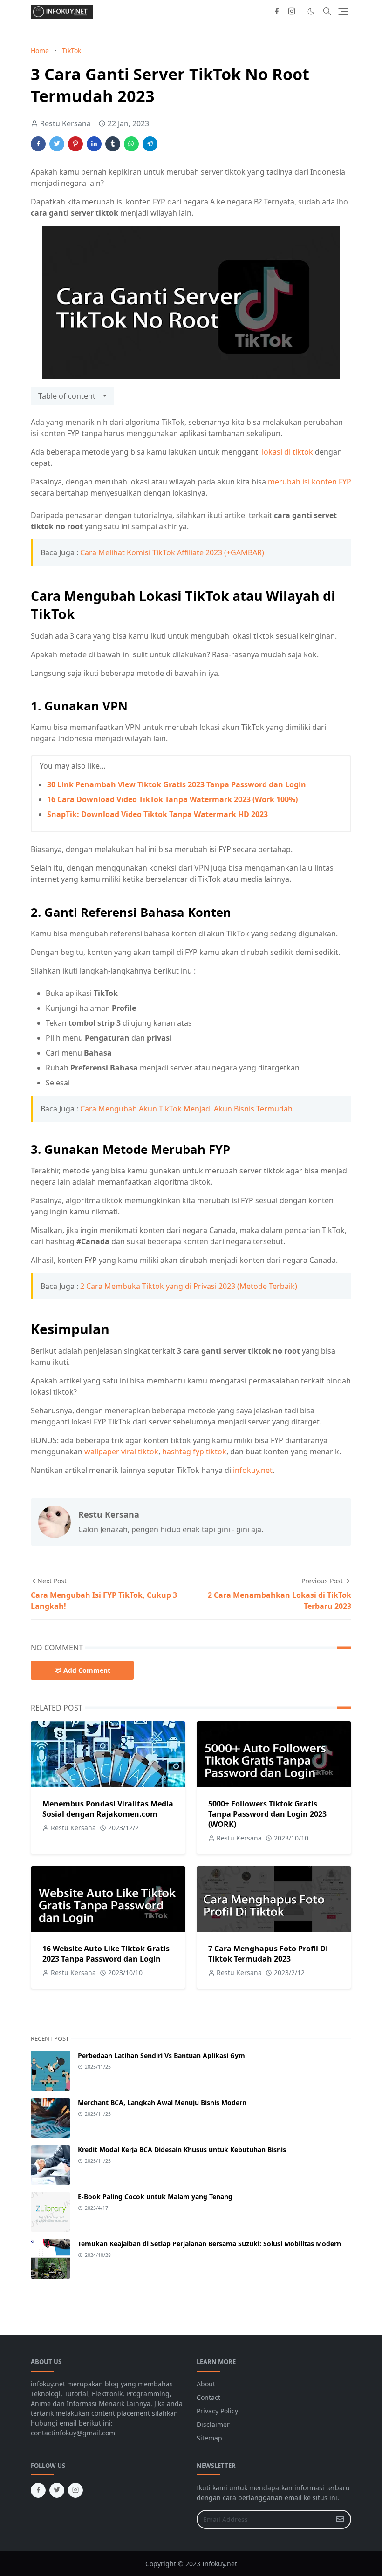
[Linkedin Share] (94, 144)
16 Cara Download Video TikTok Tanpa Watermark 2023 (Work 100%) (172, 799)
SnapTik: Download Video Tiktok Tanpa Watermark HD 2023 (157, 814)
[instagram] (292, 11)
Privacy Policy (217, 2411)
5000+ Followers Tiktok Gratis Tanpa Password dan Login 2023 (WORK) (267, 1814)
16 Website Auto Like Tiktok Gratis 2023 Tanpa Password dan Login (106, 1954)
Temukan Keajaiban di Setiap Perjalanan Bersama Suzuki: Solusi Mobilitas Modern (209, 2244)
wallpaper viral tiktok (121, 1452)
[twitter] (57, 2490)
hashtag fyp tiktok (194, 1452)
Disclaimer (213, 2424)
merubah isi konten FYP (310, 482)
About (206, 2384)
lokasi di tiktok (287, 452)
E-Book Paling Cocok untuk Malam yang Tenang (155, 2197)
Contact (208, 2397)
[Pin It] (75, 144)
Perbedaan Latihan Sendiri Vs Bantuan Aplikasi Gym (161, 2055)
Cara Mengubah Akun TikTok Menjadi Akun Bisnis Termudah (186, 1109)
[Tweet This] (57, 144)
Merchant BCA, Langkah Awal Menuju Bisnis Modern (162, 2102)
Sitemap (209, 2438)
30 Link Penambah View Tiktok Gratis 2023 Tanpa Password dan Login (177, 784)
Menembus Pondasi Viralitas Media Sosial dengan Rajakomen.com (108, 1809)
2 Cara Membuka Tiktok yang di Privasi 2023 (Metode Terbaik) (189, 1286)
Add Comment (87, 1670)
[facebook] (277, 11)
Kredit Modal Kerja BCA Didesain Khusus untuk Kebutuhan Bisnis (182, 2150)
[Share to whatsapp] (131, 144)
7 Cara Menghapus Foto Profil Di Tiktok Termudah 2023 (268, 1954)
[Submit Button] (340, 2519)
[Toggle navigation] (343, 12)
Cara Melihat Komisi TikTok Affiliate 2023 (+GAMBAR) (172, 552)
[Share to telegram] (150, 144)
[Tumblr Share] (113, 144)
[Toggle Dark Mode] (311, 11)
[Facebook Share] (38, 144)
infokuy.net (253, 1470)
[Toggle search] (327, 11)
